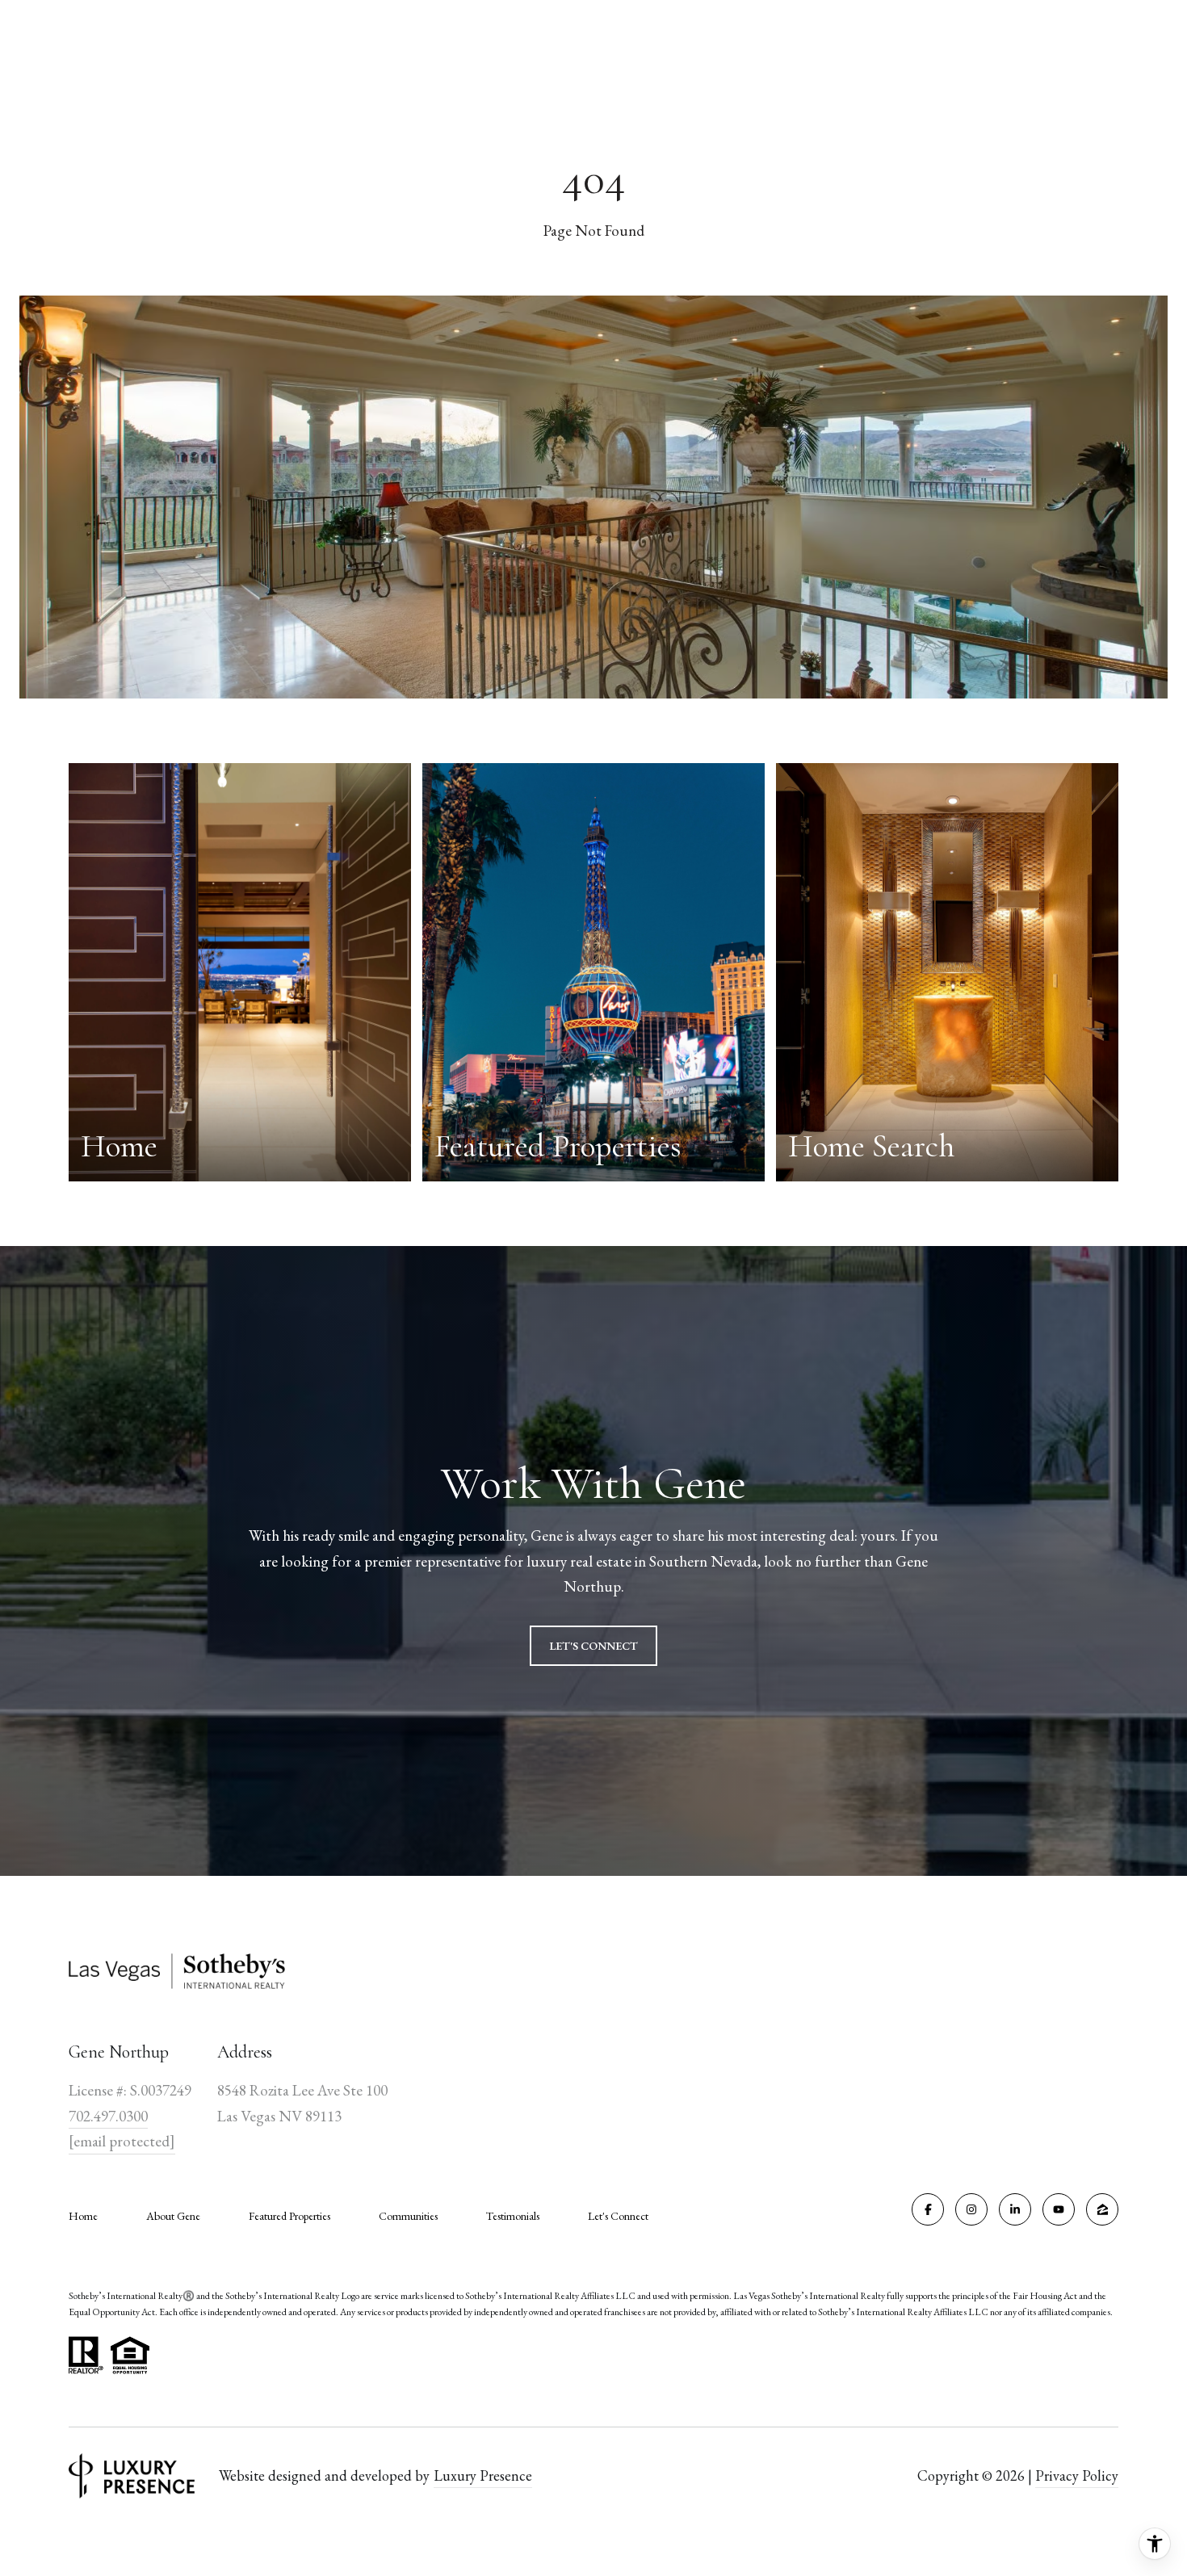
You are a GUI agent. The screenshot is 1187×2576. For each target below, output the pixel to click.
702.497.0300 (108, 2116)
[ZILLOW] (1102, 2209)
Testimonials (513, 2216)
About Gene (173, 2216)
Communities (408, 2216)
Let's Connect (618, 2216)
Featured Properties (289, 2216)
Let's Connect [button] (593, 1646)
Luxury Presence (483, 2475)
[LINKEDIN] (1015, 2209)
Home (83, 2216)
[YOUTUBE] (1059, 2209)
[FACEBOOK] (928, 2209)
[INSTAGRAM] (971, 2209)
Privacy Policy (1077, 2475)
